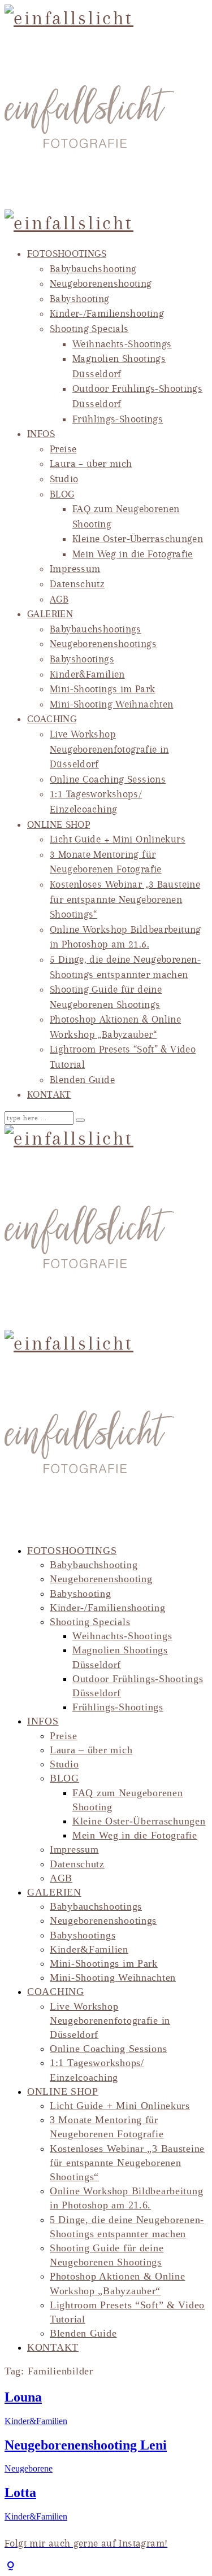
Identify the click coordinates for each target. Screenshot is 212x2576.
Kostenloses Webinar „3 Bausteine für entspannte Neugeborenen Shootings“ (125, 899)
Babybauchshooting (93, 269)
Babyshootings (82, 659)
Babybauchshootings (96, 629)
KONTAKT (49, 1094)
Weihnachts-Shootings (122, 344)
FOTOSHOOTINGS (67, 254)
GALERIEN (50, 614)
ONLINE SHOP (59, 824)
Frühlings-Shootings (118, 419)
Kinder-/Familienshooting (107, 313)
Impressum (75, 569)
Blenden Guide (82, 1080)
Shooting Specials (89, 329)
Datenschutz (77, 584)
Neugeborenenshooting (101, 283)
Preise (63, 449)
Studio (64, 479)
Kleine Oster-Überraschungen (138, 539)
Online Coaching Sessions (108, 779)
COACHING (52, 719)
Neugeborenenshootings (103, 644)
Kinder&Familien (87, 674)
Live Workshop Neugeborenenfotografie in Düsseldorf (109, 749)
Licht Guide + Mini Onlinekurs (118, 839)
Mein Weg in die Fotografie (133, 554)
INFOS (41, 434)
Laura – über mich (91, 464)
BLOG (62, 494)
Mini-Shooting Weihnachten (112, 704)
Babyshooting (80, 299)
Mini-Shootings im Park (102, 689)
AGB (59, 599)
